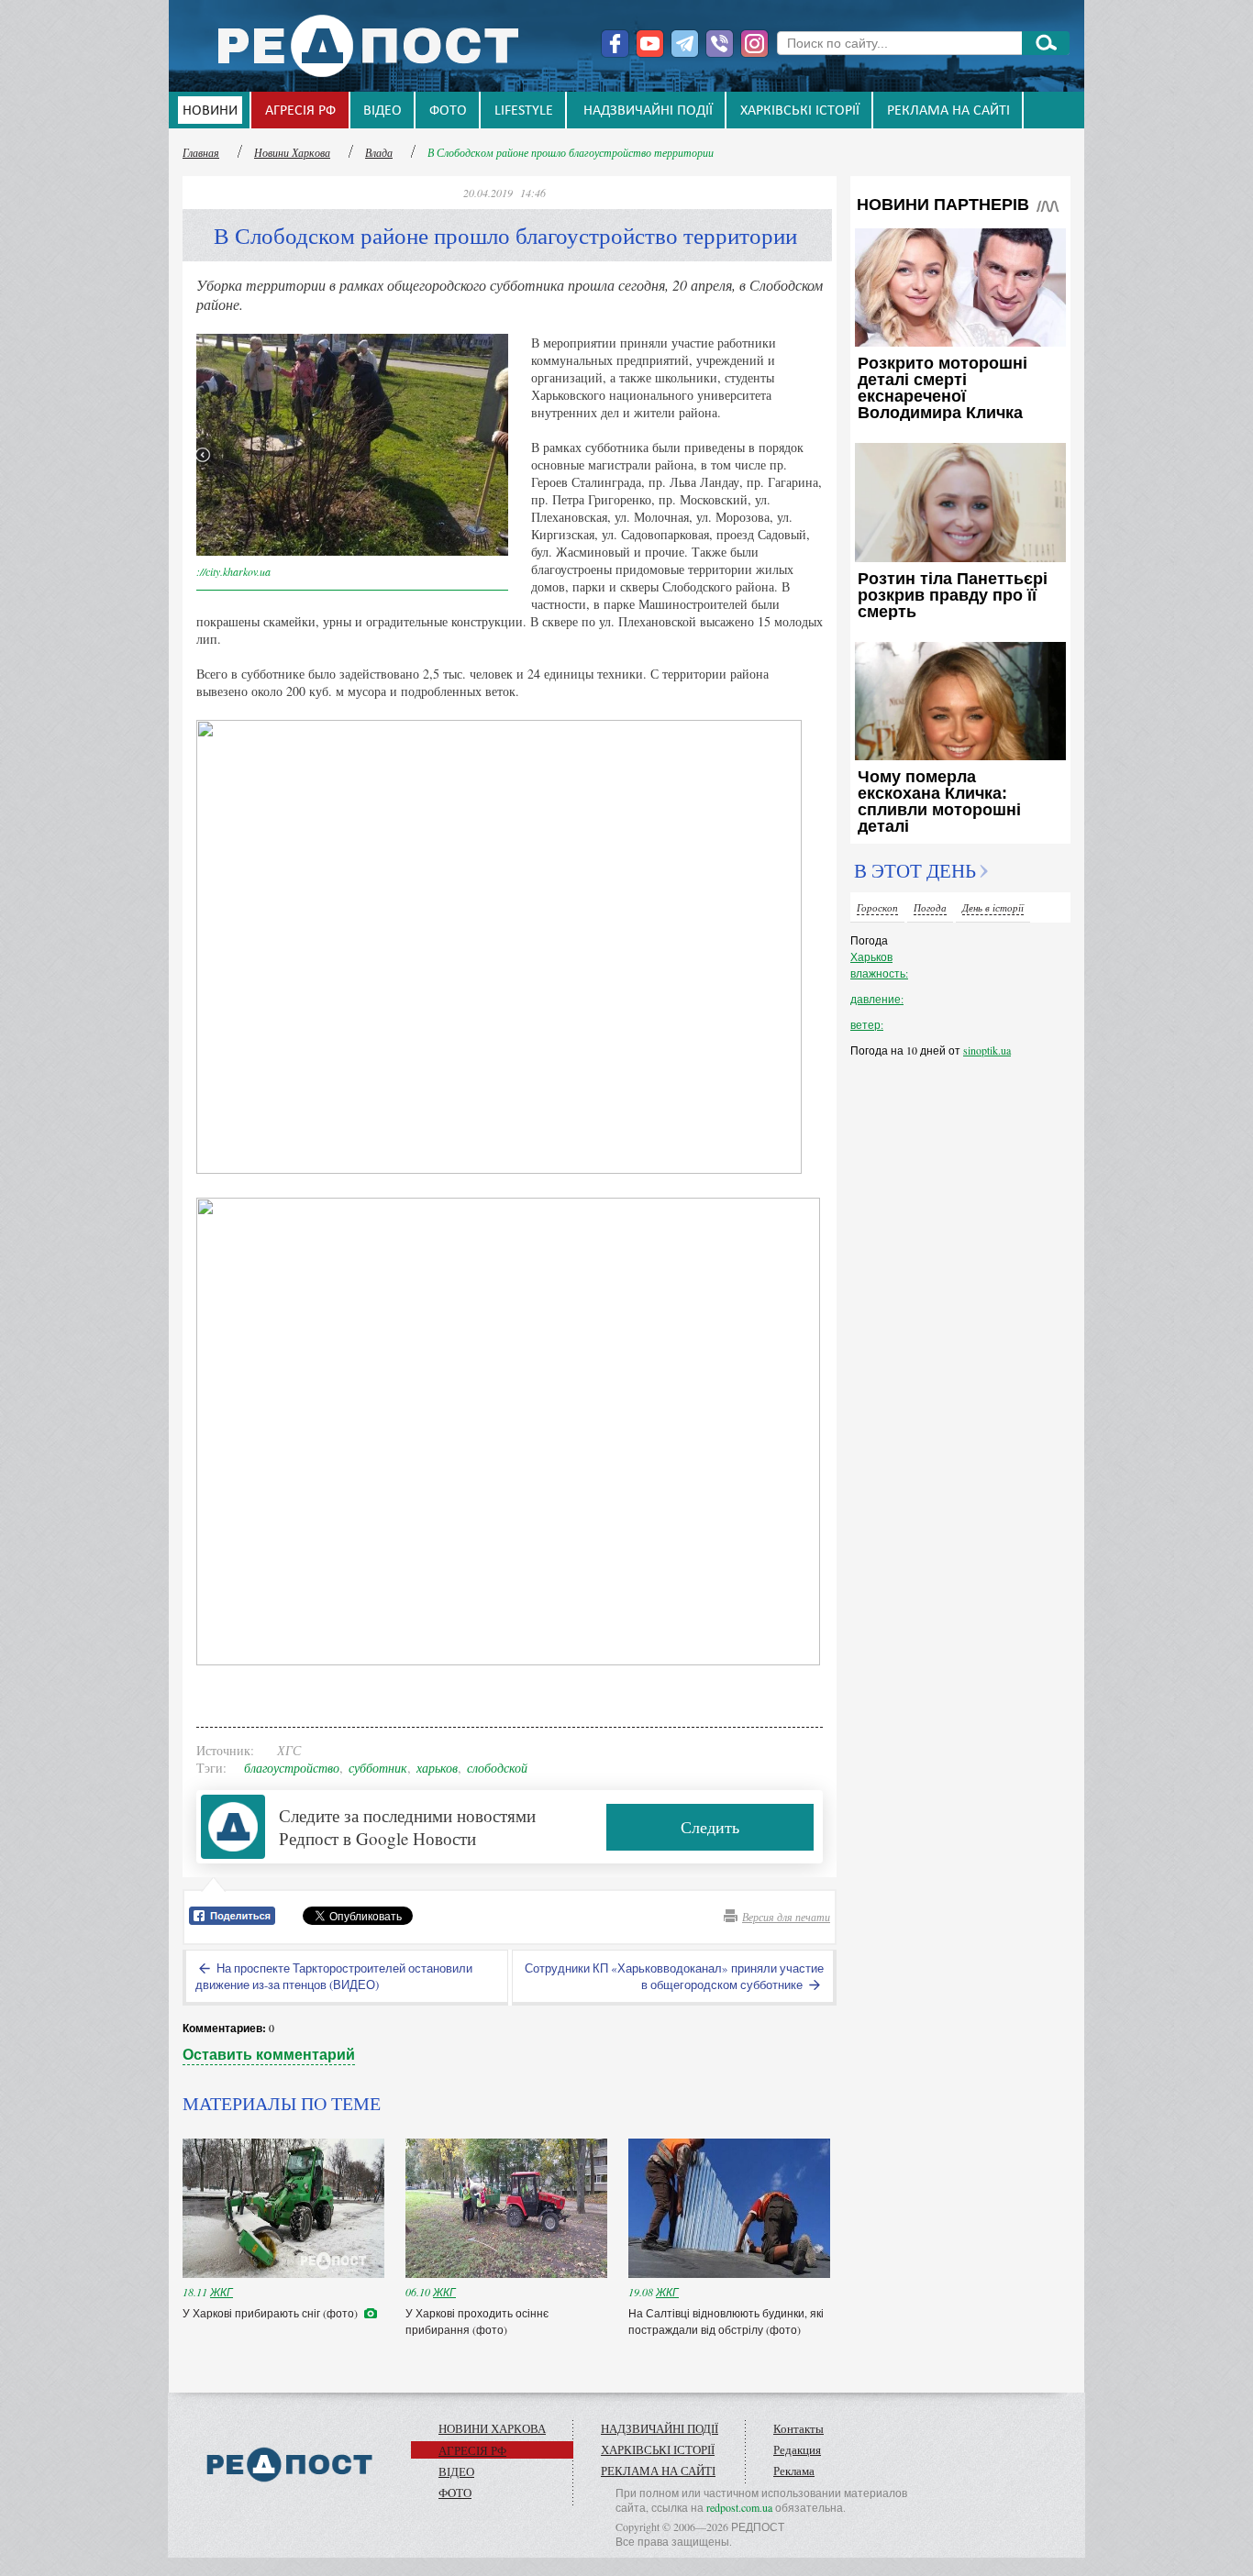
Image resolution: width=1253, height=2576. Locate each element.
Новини (210, 111)
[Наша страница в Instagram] (754, 44)
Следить (710, 1827)
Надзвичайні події (648, 111)
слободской (497, 1768)
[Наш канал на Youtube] (650, 44)
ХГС (289, 1750)
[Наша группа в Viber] (720, 44)
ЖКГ (222, 2292)
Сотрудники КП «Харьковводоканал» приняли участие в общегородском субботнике (674, 1976)
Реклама (794, 2471)
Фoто (448, 111)
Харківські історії (800, 111)
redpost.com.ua (739, 2507)
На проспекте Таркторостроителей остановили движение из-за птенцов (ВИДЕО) (334, 1976)
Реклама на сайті (948, 111)
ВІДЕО (383, 111)
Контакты (798, 2428)
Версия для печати (786, 1917)
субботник (378, 1768)
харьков (437, 1768)
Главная (201, 152)
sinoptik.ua (987, 1050)
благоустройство (292, 1768)
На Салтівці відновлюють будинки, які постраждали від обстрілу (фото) (726, 2321)
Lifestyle (524, 111)
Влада (379, 152)
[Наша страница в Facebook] (615, 44)
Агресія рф (300, 111)
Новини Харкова (292, 152)
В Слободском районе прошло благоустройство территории (571, 152)
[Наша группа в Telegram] (685, 44)
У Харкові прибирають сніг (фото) (272, 2313)
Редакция (797, 2449)
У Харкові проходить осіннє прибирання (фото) (477, 2321)
